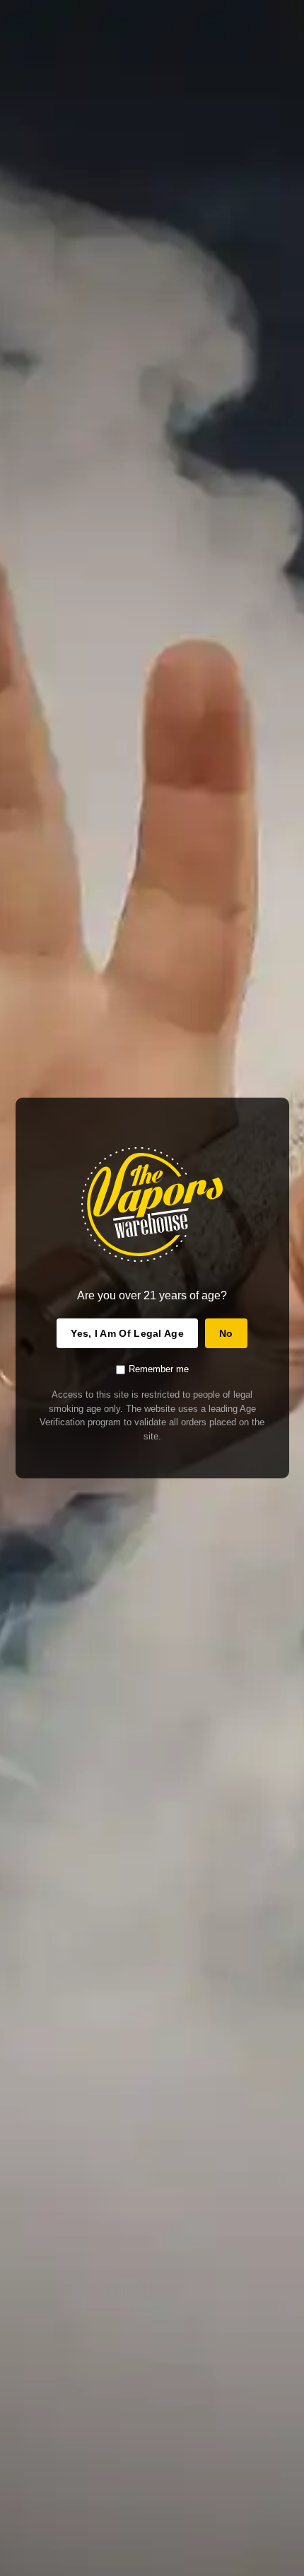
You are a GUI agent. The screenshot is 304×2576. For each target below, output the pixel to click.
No (226, 1333)
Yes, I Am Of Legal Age (127, 1333)
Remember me (159, 1369)
